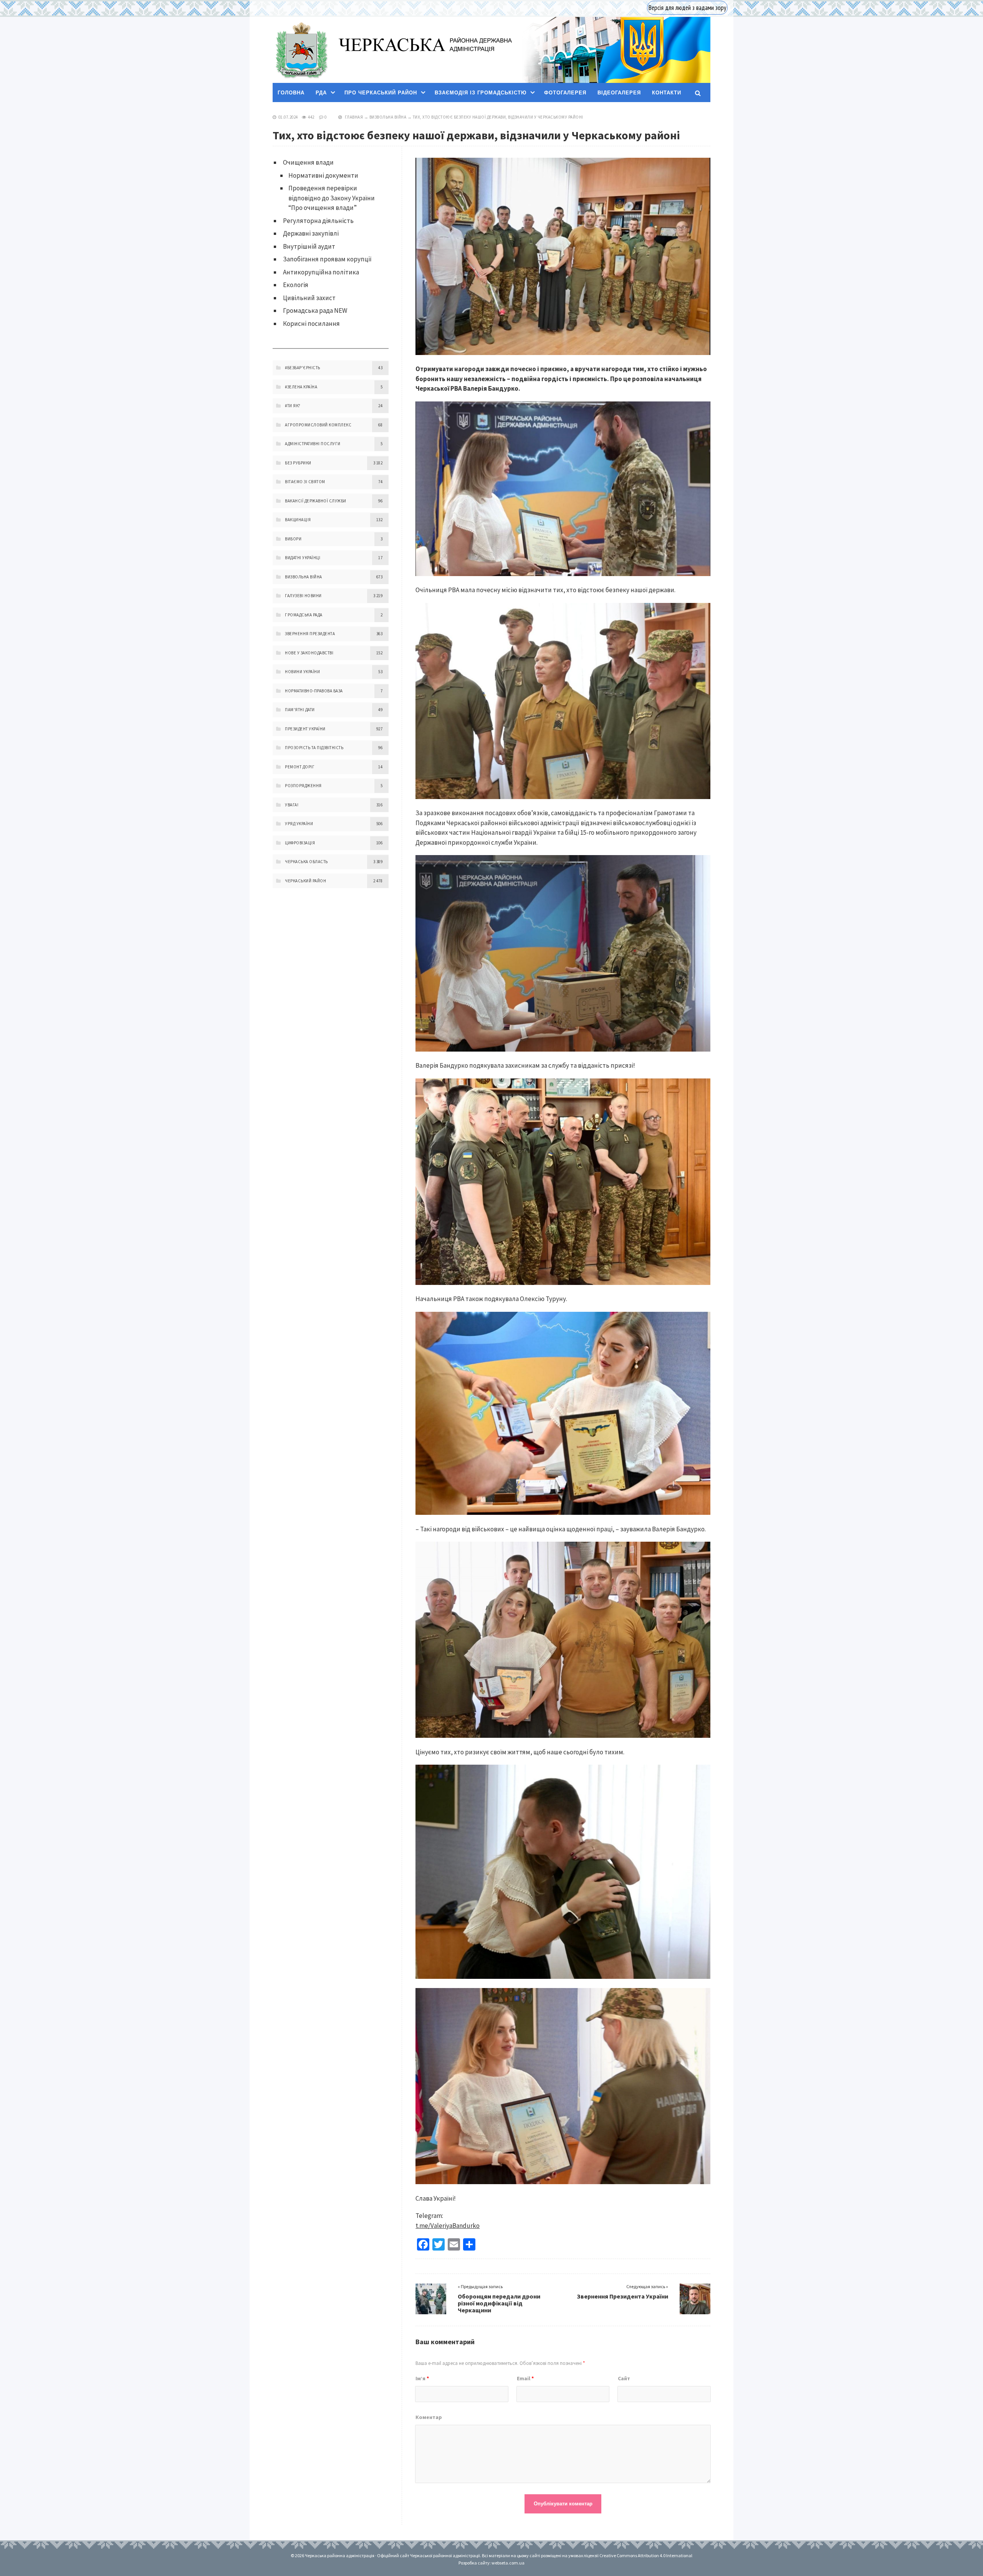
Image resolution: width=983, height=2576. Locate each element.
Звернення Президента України (622, 2296)
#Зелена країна (301, 387)
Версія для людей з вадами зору (687, 8)
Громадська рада (304, 615)
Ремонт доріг (300, 767)
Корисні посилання (311, 324)
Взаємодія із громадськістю (481, 93)
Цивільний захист (309, 298)
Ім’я (422, 2378)
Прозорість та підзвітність (314, 748)
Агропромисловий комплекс (318, 425)
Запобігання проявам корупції (327, 259)
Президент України (305, 729)
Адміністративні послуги (313, 444)
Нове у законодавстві (309, 653)
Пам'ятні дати (300, 710)
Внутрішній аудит (309, 246)
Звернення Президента (310, 634)
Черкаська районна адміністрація (301, 50)
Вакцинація (298, 520)
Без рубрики (298, 463)
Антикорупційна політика (321, 272)
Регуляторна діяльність (318, 221)
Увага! (292, 805)
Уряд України (299, 824)
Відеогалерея (619, 93)
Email (525, 2378)
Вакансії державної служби (316, 501)
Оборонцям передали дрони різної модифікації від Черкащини (499, 2303)
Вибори (293, 539)
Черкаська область (306, 862)
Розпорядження (303, 786)
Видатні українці (303, 558)
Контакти (667, 93)
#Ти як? (293, 406)
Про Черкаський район (381, 93)
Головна (291, 93)
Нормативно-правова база (314, 691)
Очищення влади (308, 162)
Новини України (302, 672)
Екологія (296, 285)
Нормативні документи (323, 175)
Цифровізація (300, 843)
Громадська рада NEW (315, 310)
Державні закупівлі (311, 233)
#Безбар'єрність (303, 368)
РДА (321, 93)
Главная (354, 117)
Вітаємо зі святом (305, 482)
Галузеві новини (303, 596)
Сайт (624, 2378)
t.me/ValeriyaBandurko (448, 2226)
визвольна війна (388, 117)
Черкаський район (305, 881)
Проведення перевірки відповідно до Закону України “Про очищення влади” (332, 198)
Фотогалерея (565, 93)
